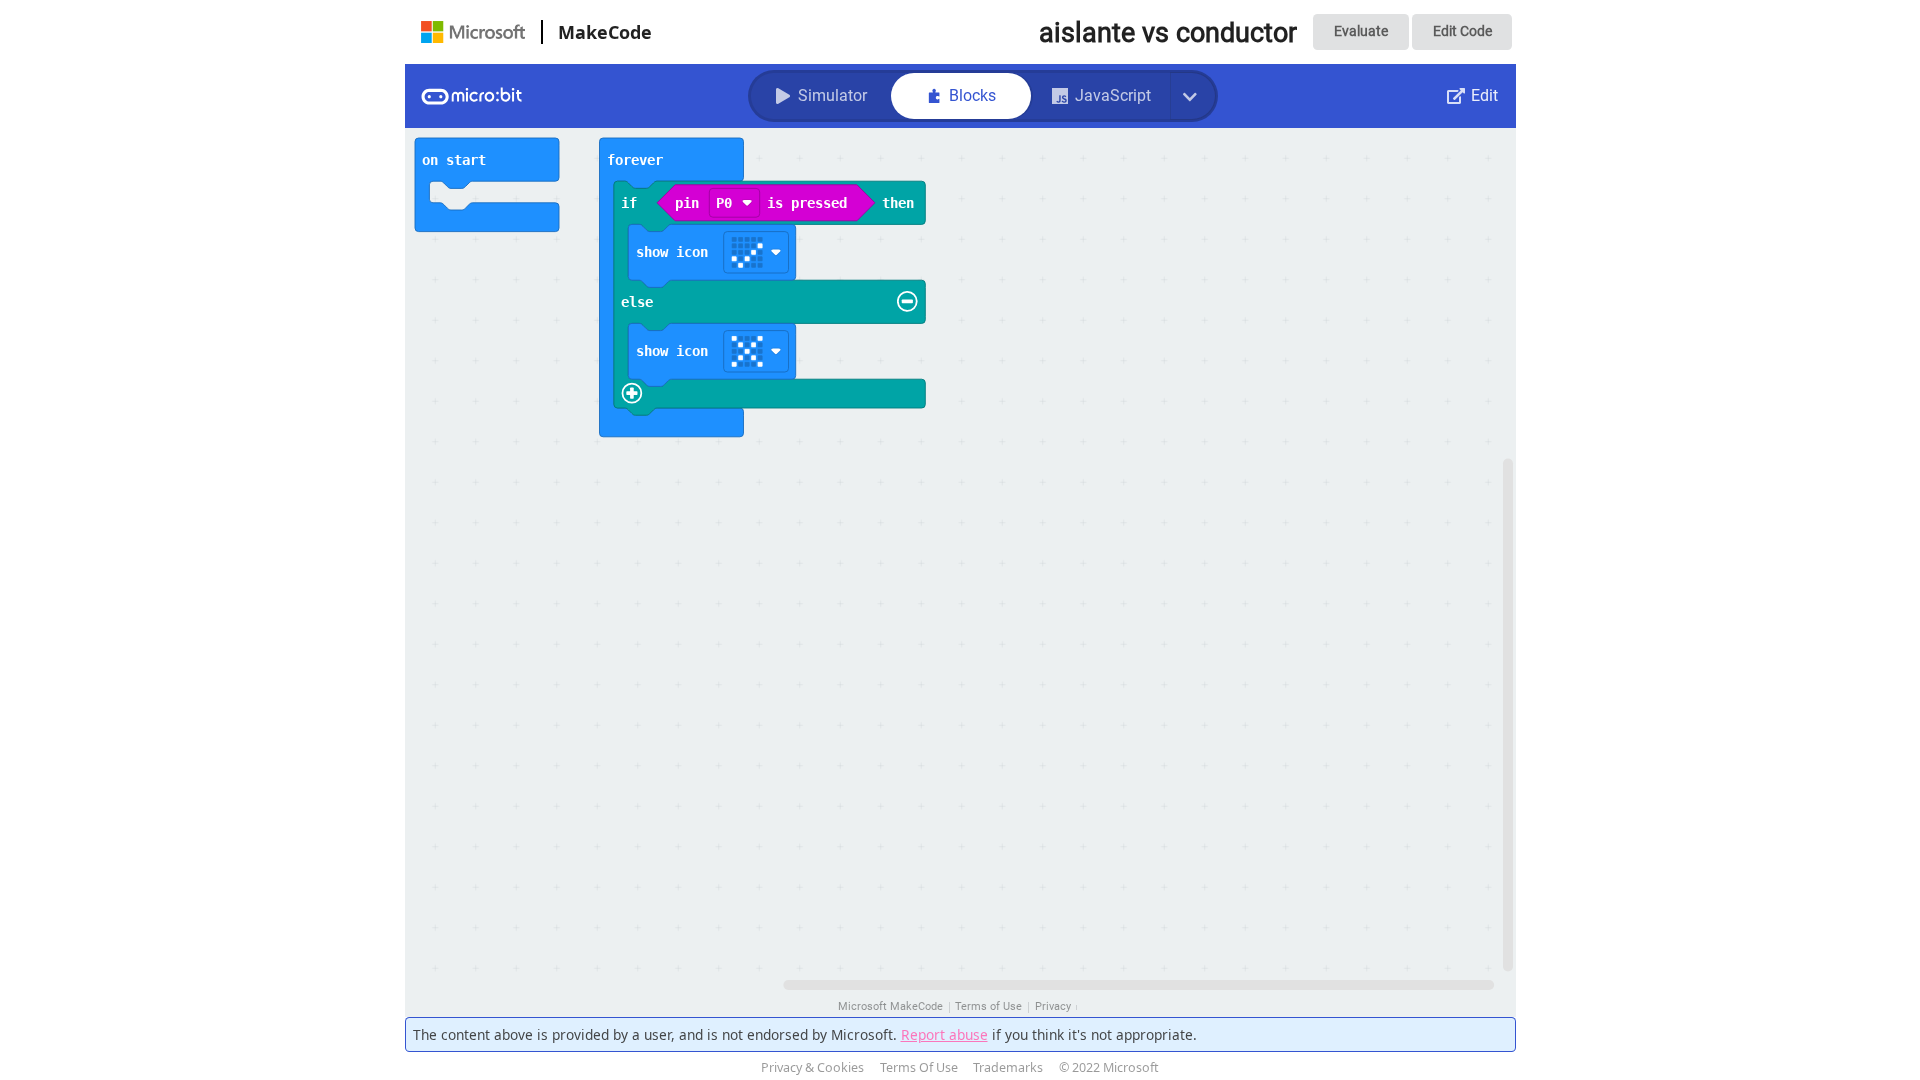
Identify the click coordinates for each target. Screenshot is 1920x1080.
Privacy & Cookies (812, 1067)
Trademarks (1008, 1067)
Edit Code (1462, 31)
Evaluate (1361, 31)
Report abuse (944, 1034)
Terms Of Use (919, 1067)
